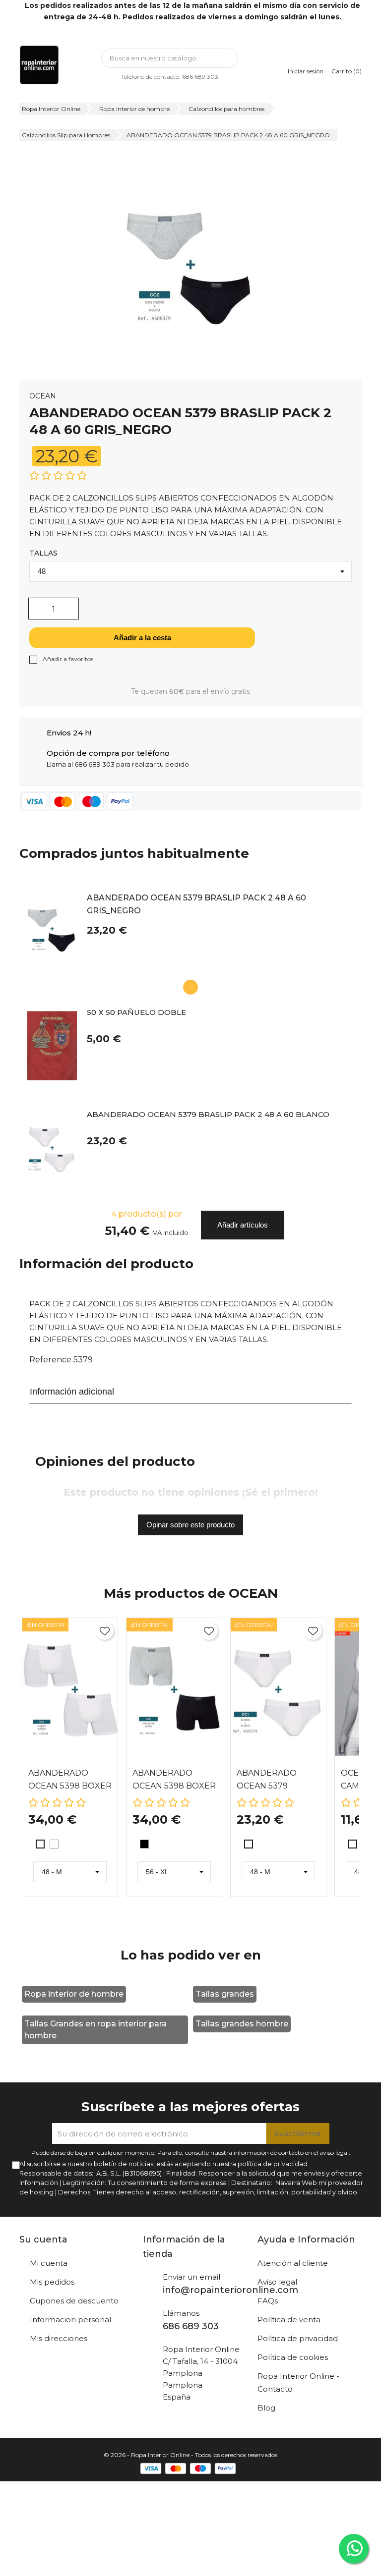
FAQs (268, 2301)
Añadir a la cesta (142, 638)
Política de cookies (293, 2357)
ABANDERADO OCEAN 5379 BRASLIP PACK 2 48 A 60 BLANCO (208, 1115)
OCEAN (43, 396)
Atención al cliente (293, 2263)
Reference (50, 1360)
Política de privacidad (298, 2338)
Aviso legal (277, 2282)
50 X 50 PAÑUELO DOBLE (136, 1013)
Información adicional (72, 1392)
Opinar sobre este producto (190, 1525)
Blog (266, 2408)
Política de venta (289, 2320)
